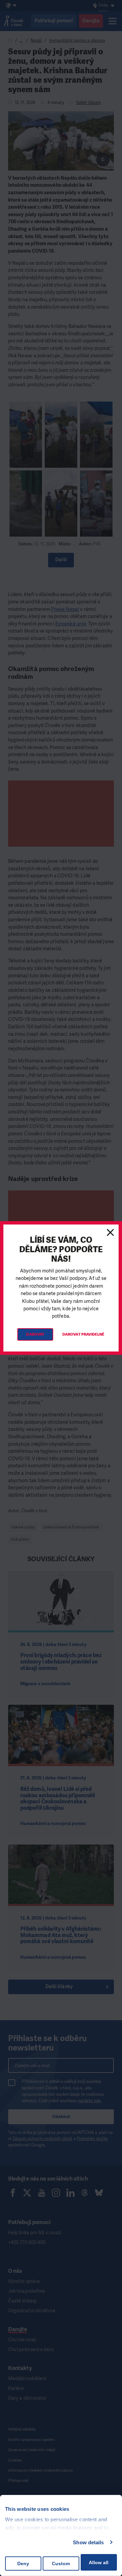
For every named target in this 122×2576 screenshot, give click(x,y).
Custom (61, 2564)
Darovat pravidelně (83, 1334)
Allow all (99, 2562)
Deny (23, 2564)
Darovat (35, 1334)
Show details (88, 2542)
